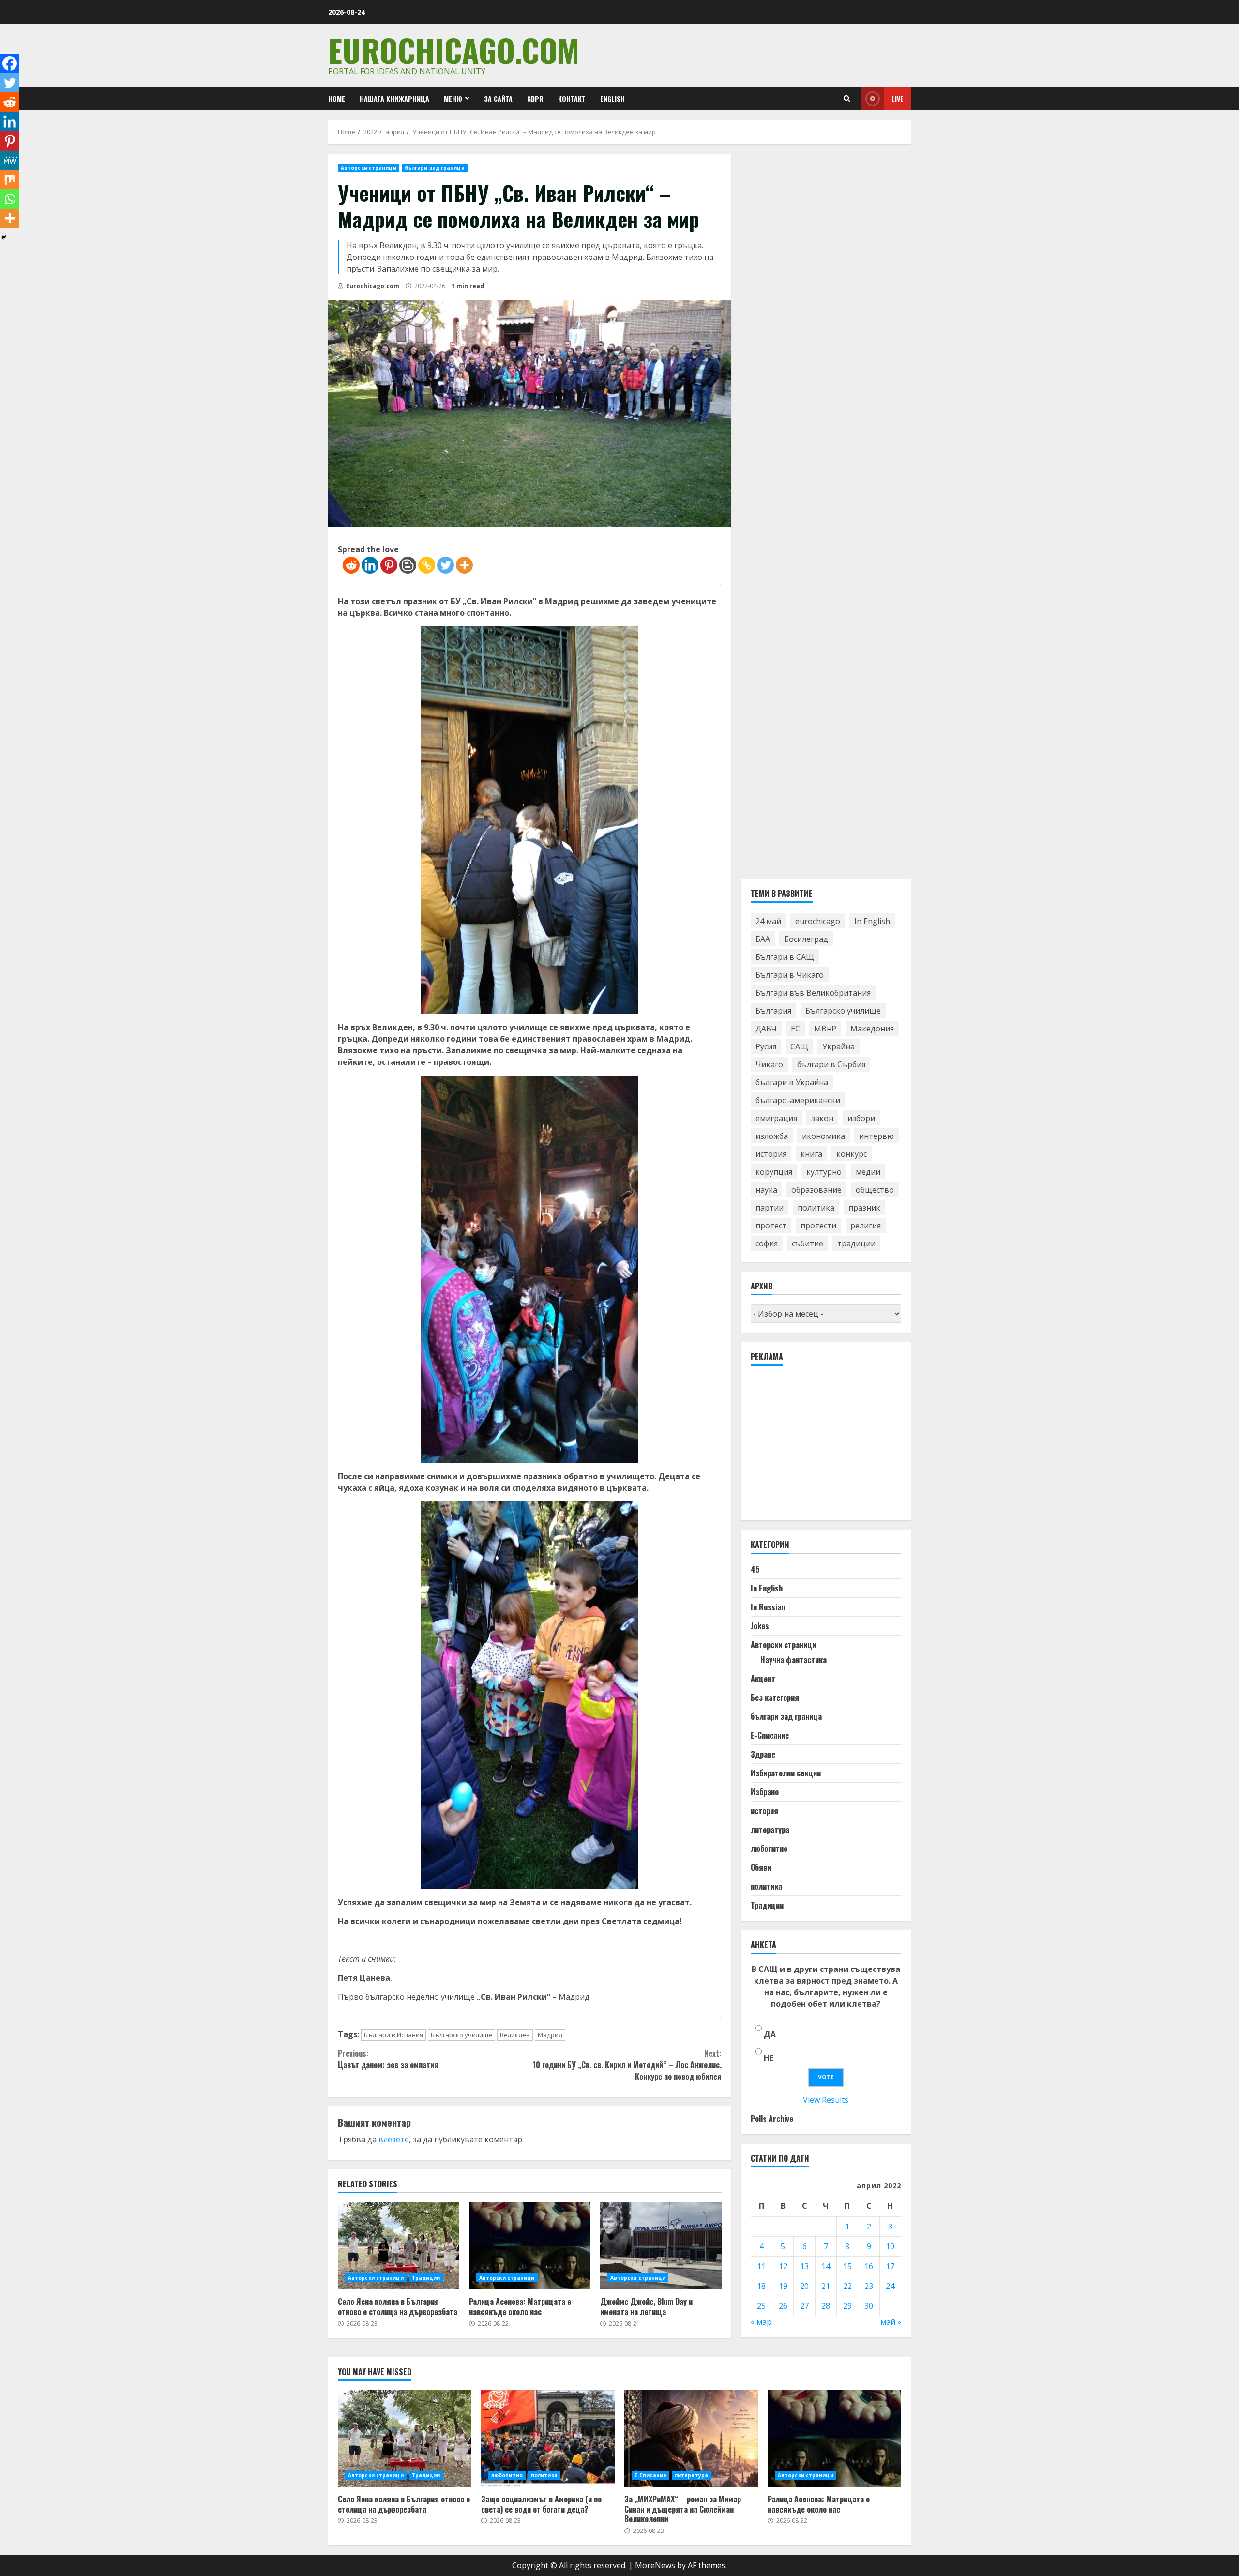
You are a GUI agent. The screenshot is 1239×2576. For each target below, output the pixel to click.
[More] (464, 565)
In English (872, 921)
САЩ (799, 1046)
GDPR (535, 98)
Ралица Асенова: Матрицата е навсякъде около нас (530, 2246)
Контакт (572, 98)
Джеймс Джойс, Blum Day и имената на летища (661, 2246)
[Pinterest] (389, 565)
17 (890, 2267)
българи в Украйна (792, 1082)
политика (816, 1208)
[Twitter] (446, 565)
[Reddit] (351, 565)
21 (826, 2287)
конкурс (852, 1154)
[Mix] (10, 180)
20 (804, 2287)
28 (826, 2306)
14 (826, 2267)
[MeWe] (10, 160)
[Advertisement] (823, 1448)
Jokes (760, 1626)
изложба (772, 1136)
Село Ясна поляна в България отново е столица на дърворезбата (399, 2246)
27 (804, 2306)
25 (761, 2306)
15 (847, 2267)
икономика (823, 1136)
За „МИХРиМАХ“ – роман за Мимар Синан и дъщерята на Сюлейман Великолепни (691, 2439)
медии (868, 1172)
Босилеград (806, 939)
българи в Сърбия (831, 1064)
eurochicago (818, 921)
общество (875, 1190)
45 (755, 1569)
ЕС (795, 1029)
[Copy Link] (427, 565)
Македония (872, 1029)
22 (847, 2287)
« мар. (762, 2322)
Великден (515, 2035)
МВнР (825, 1029)
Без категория (775, 1697)
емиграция (776, 1118)
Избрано (765, 1792)
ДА (770, 2034)
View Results (826, 2100)
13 (804, 2267)
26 (783, 2306)
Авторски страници (369, 168)
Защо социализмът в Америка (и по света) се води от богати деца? (548, 2439)
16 (869, 2267)
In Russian (768, 1607)
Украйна (839, 1046)
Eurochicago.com (454, 50)
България (773, 1011)
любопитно (769, 1849)
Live (898, 98)
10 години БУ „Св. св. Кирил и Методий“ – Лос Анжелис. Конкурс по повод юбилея (627, 2065)
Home (337, 98)
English (612, 98)
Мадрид (550, 2035)
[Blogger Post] (408, 565)
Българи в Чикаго (790, 975)
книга (811, 1154)
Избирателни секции (786, 1773)
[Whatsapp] (10, 199)
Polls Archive (772, 2119)
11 (761, 2267)
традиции (856, 1243)
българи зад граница (435, 168)
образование (816, 1190)
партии (770, 1208)
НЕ (769, 2058)
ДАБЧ (766, 1029)
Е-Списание (770, 1735)
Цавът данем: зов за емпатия (388, 2059)
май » (891, 2322)
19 (783, 2287)
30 (869, 2306)
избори (861, 1118)
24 (890, 2287)
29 (847, 2306)
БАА (763, 939)
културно (824, 1172)
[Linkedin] (370, 565)
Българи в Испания (393, 2035)
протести (818, 1226)
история (771, 1154)
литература (770, 1830)
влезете (394, 2139)
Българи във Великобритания (813, 993)
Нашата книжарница (394, 98)
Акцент (763, 1679)
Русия (766, 1046)
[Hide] (4, 237)
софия (767, 1243)
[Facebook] (10, 63)
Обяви (761, 1867)
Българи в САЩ (785, 957)
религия (866, 1226)
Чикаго (769, 1064)
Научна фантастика (793, 1660)
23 (869, 2287)
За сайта (498, 98)
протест (771, 1226)
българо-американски (798, 1100)
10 (890, 2247)
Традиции (426, 2278)
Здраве (763, 1754)
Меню (453, 98)
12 (783, 2267)
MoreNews (655, 2565)
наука (766, 1190)
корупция (774, 1172)
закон (822, 1118)
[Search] (847, 99)
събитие (808, 1243)
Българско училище (461, 2035)
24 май (768, 921)
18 (761, 2287)
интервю (876, 1136)
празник (864, 1208)
